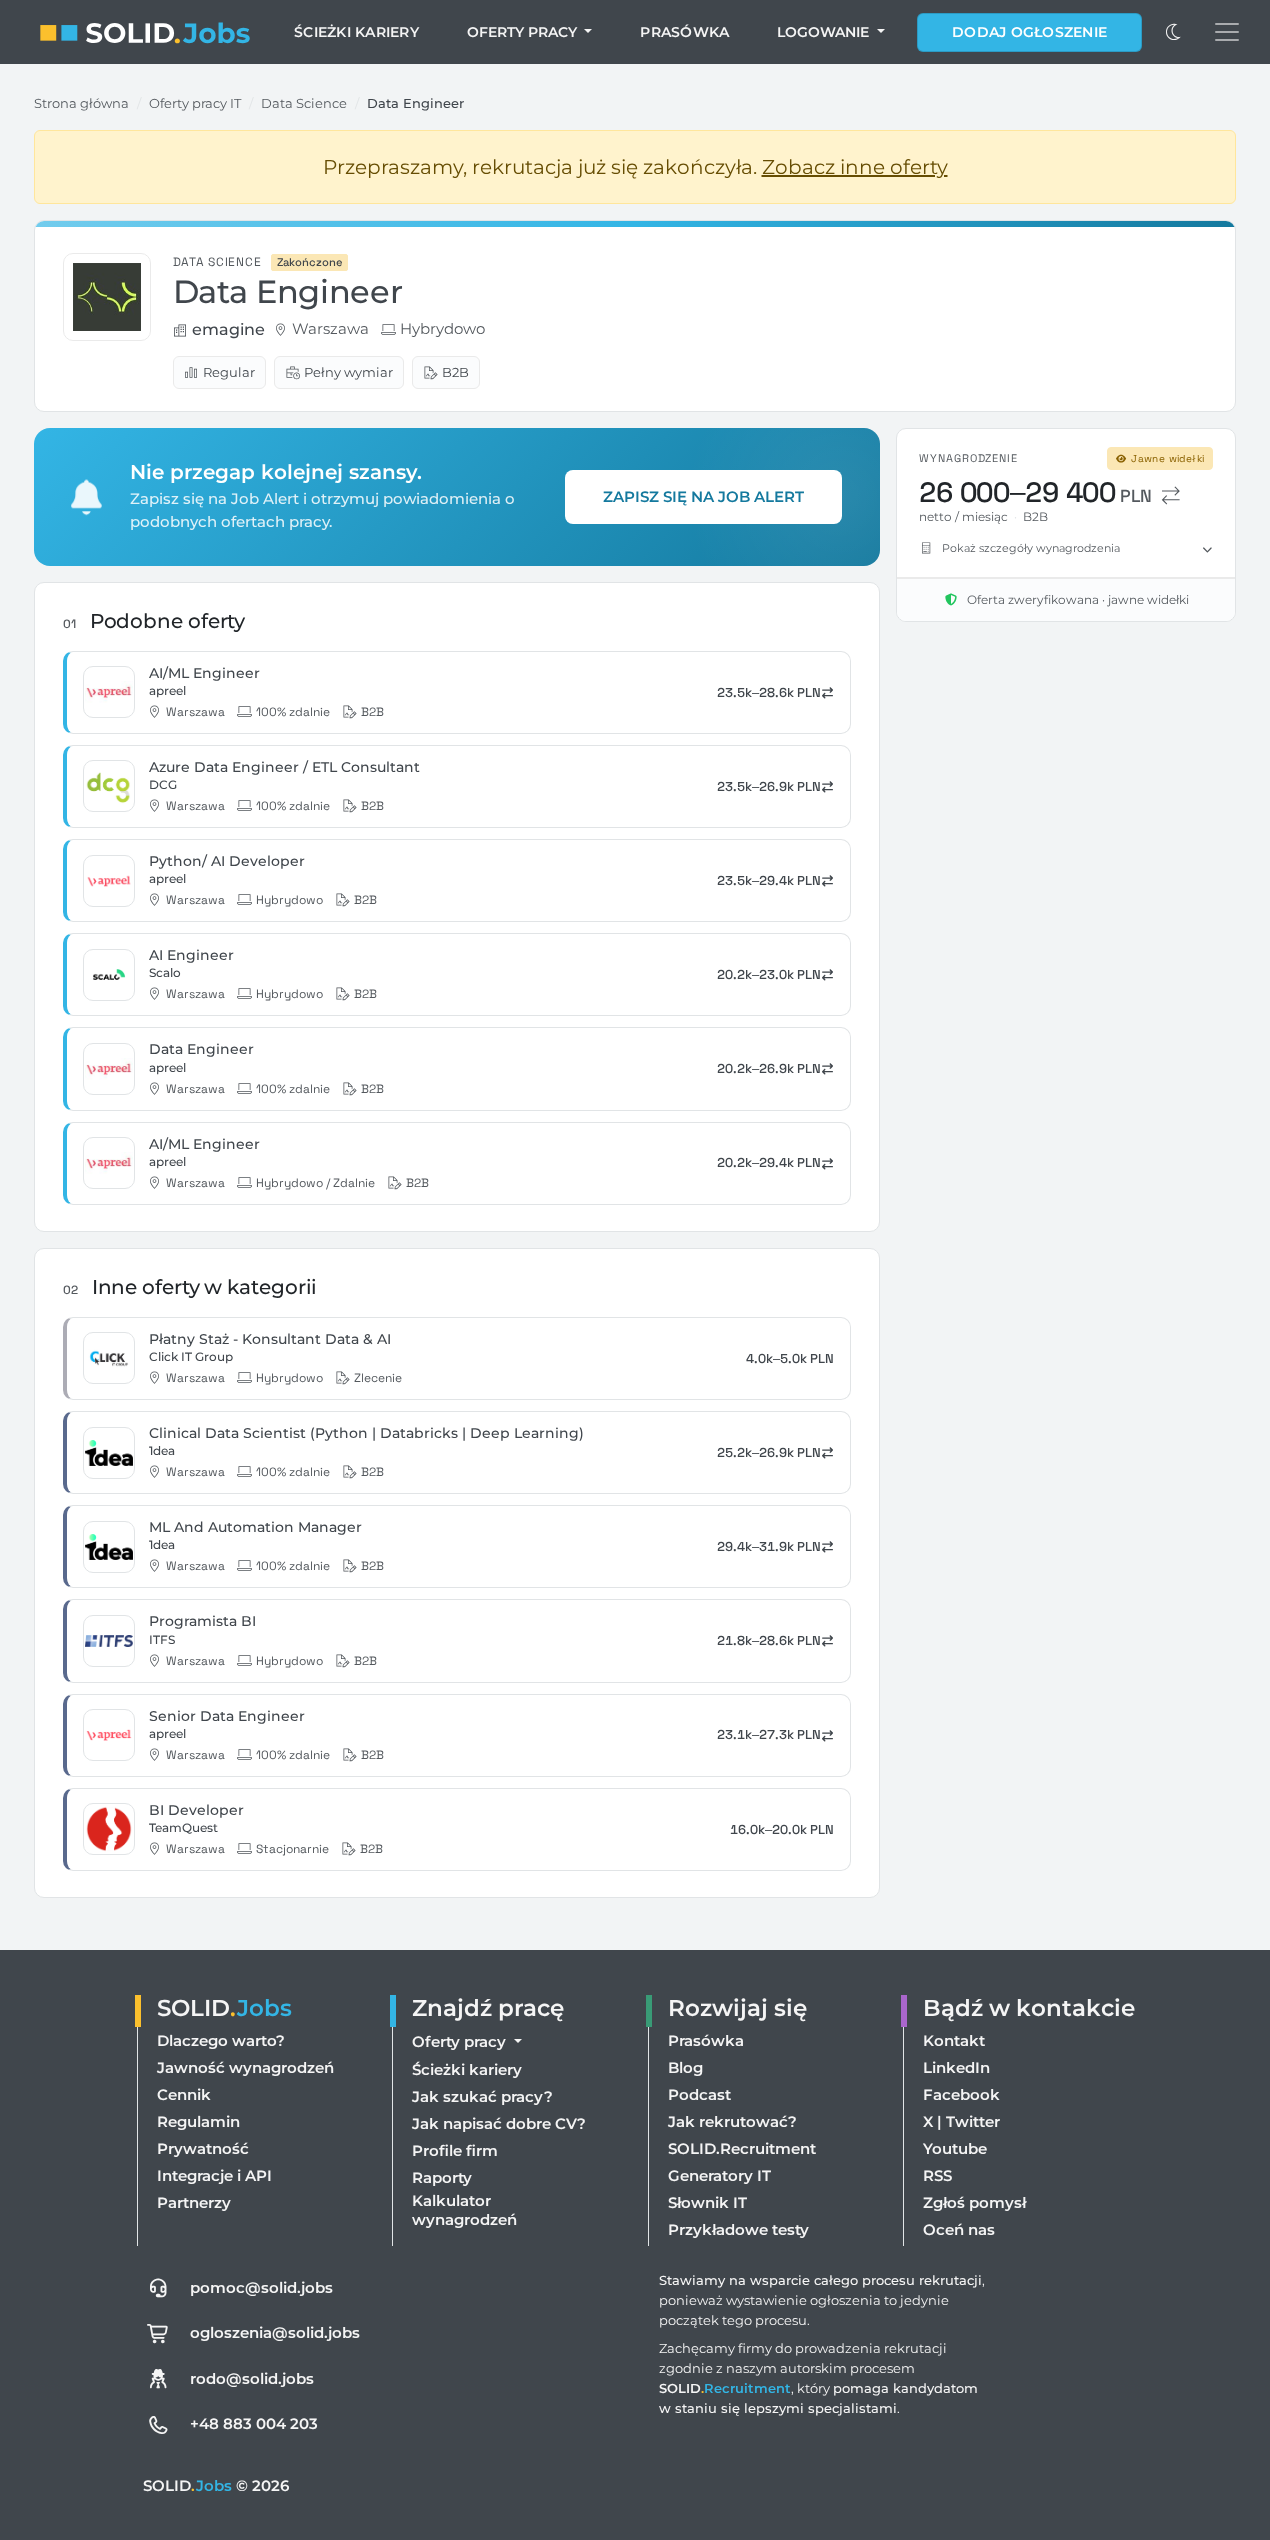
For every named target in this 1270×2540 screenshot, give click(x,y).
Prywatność (203, 2148)
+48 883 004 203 (254, 2423)
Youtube (955, 2148)
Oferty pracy (524, 32)
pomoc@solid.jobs (261, 2287)
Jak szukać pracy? (482, 2096)
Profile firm (455, 2150)
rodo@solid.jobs (252, 2378)
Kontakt (954, 2040)
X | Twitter (961, 2121)
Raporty (442, 2177)
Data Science (304, 103)
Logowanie (825, 32)
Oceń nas (959, 2229)
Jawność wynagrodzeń (245, 2067)
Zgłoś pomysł (974, 2202)
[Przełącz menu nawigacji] (1227, 32)
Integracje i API (214, 2175)
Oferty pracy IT (195, 103)
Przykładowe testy (738, 2229)
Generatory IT (719, 2175)
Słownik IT (707, 2202)
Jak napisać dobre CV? (499, 2123)
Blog (685, 2067)
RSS (937, 2175)
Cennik (184, 2094)
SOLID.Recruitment (742, 2148)
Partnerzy (194, 2202)
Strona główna (81, 103)
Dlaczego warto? (221, 2040)
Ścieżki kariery (356, 32)
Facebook (961, 2094)
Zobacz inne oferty (855, 167)
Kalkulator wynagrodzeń (464, 2210)
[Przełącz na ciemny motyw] (1174, 32)
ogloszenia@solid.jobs (275, 2332)
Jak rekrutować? (732, 2121)
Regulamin (198, 2121)
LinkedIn (956, 2067)
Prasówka (684, 32)
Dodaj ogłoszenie (1029, 32)
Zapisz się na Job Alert (703, 496)
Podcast (699, 2094)
